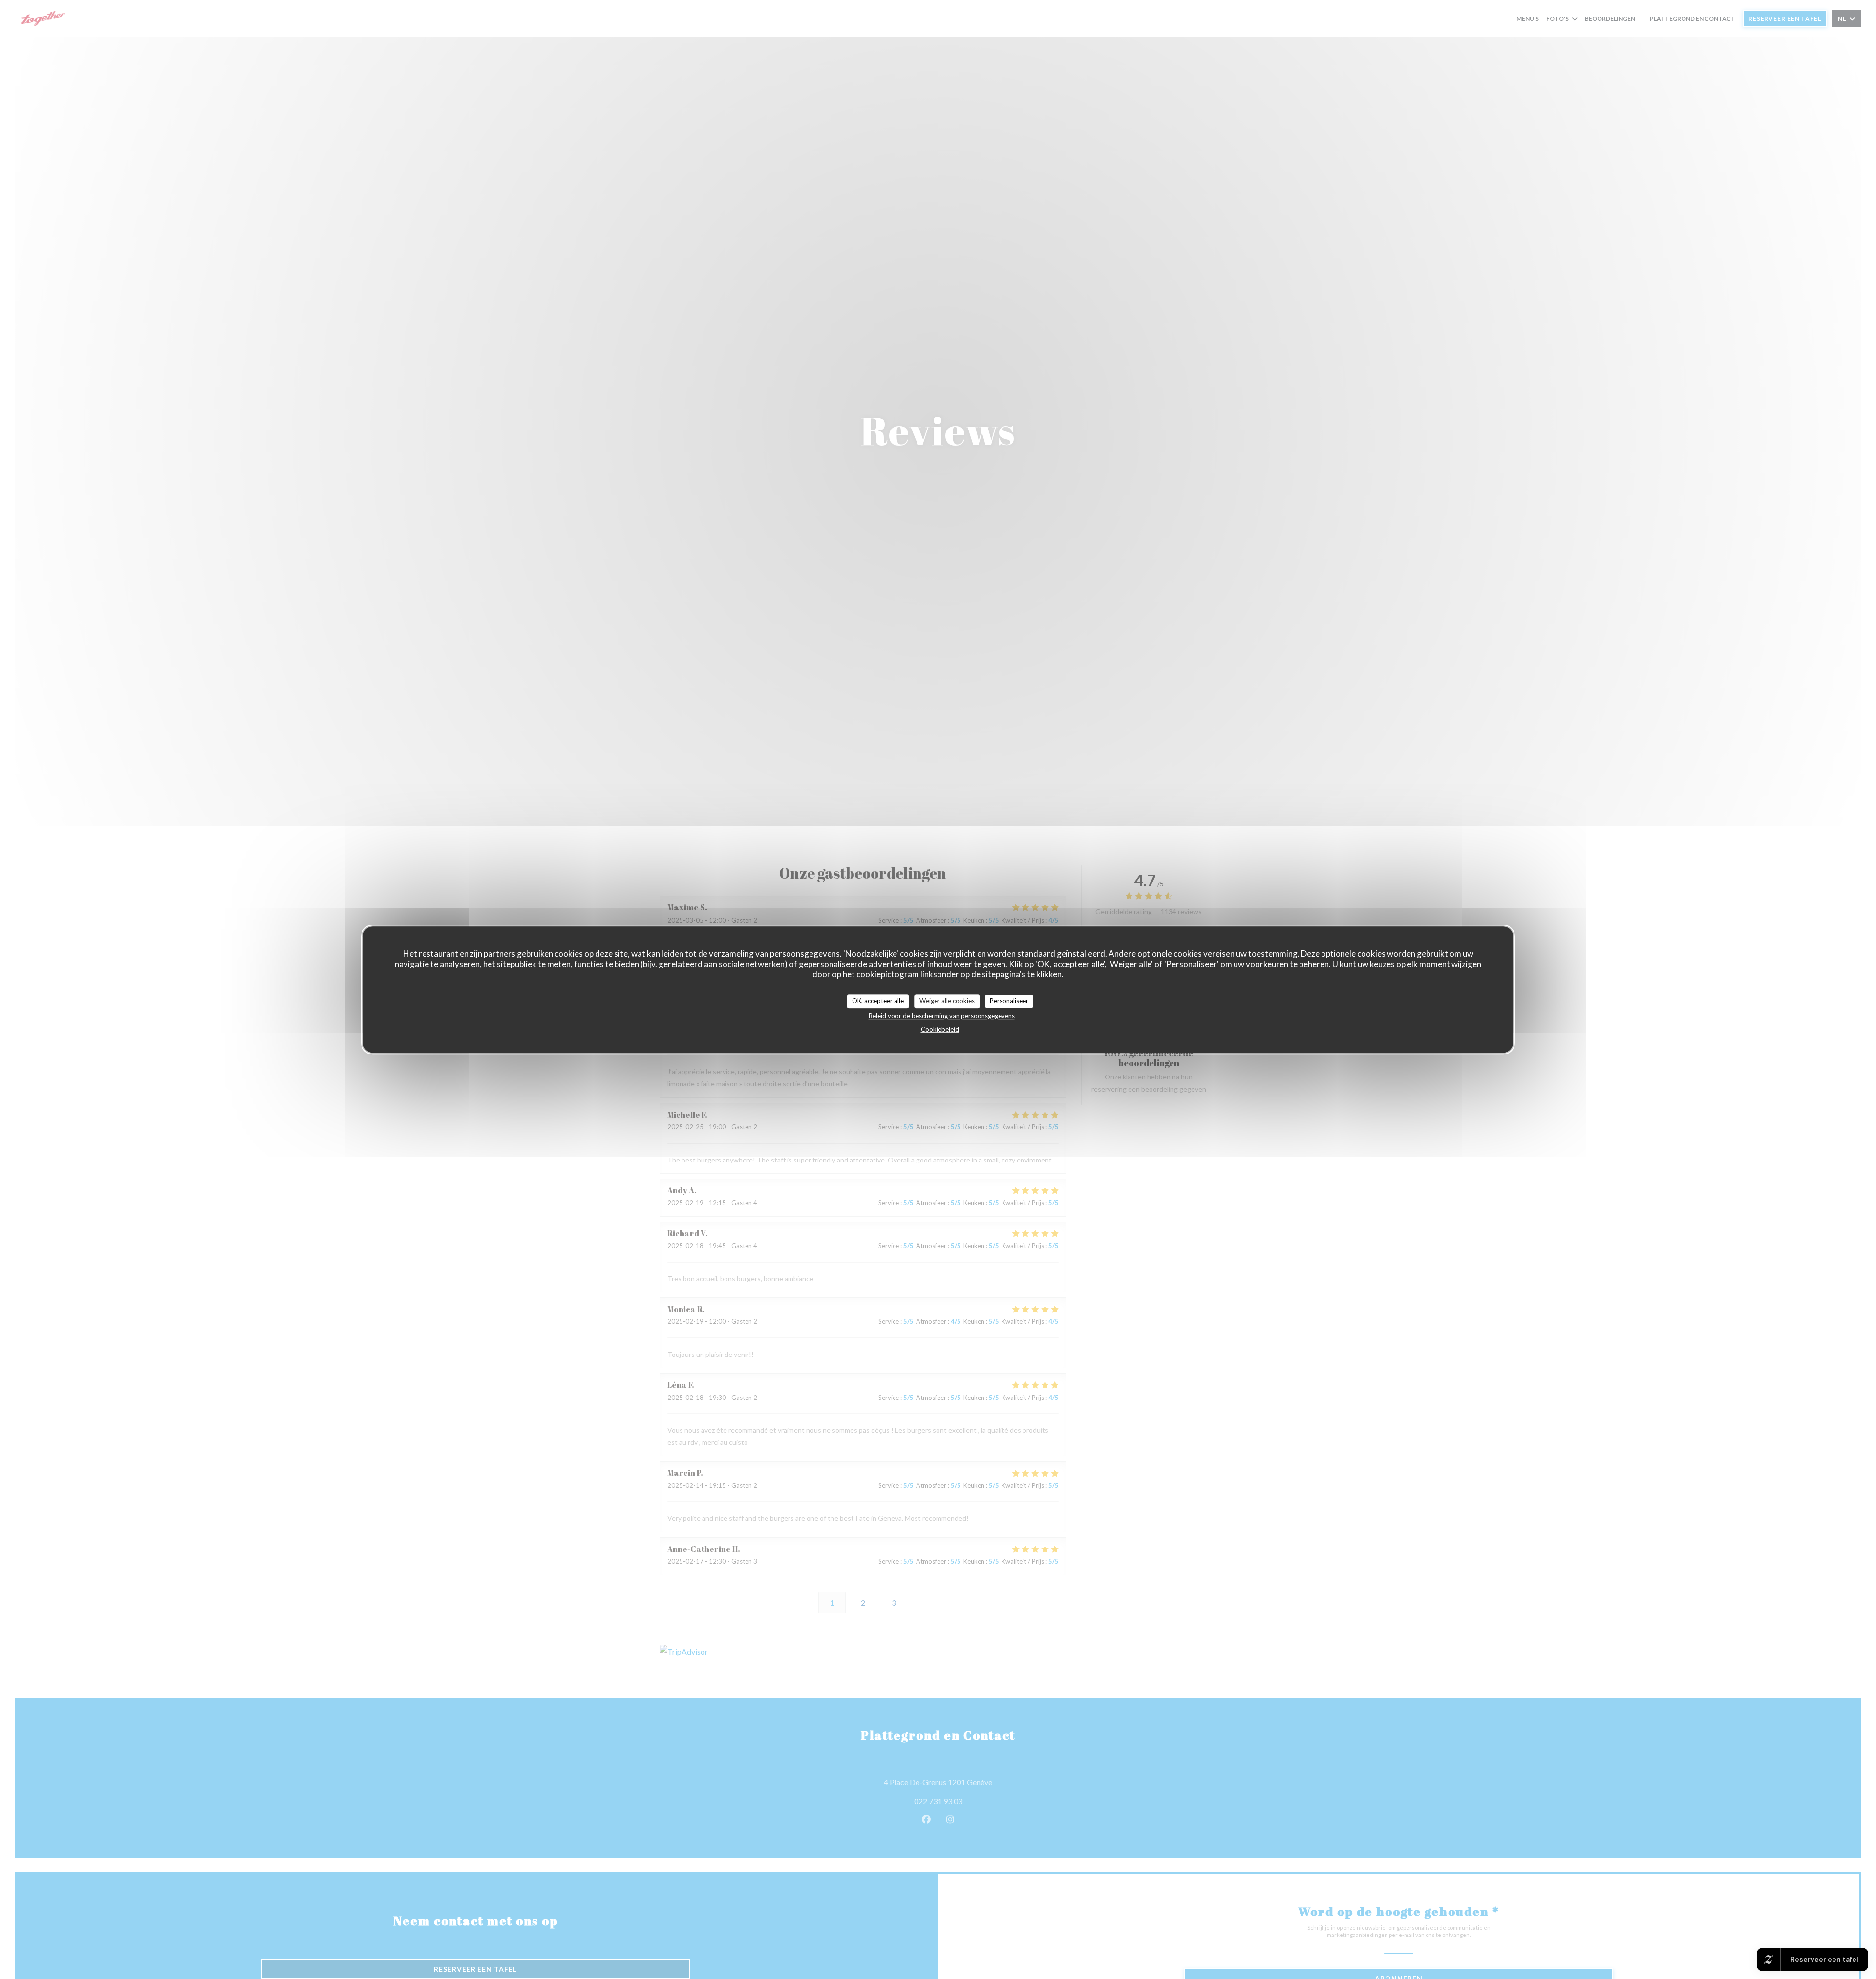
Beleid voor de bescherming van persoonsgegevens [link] (942, 1016)
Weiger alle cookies (947, 1001)
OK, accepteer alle (878, 1001)
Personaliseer (1009, 1001)
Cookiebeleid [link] (940, 1029)
